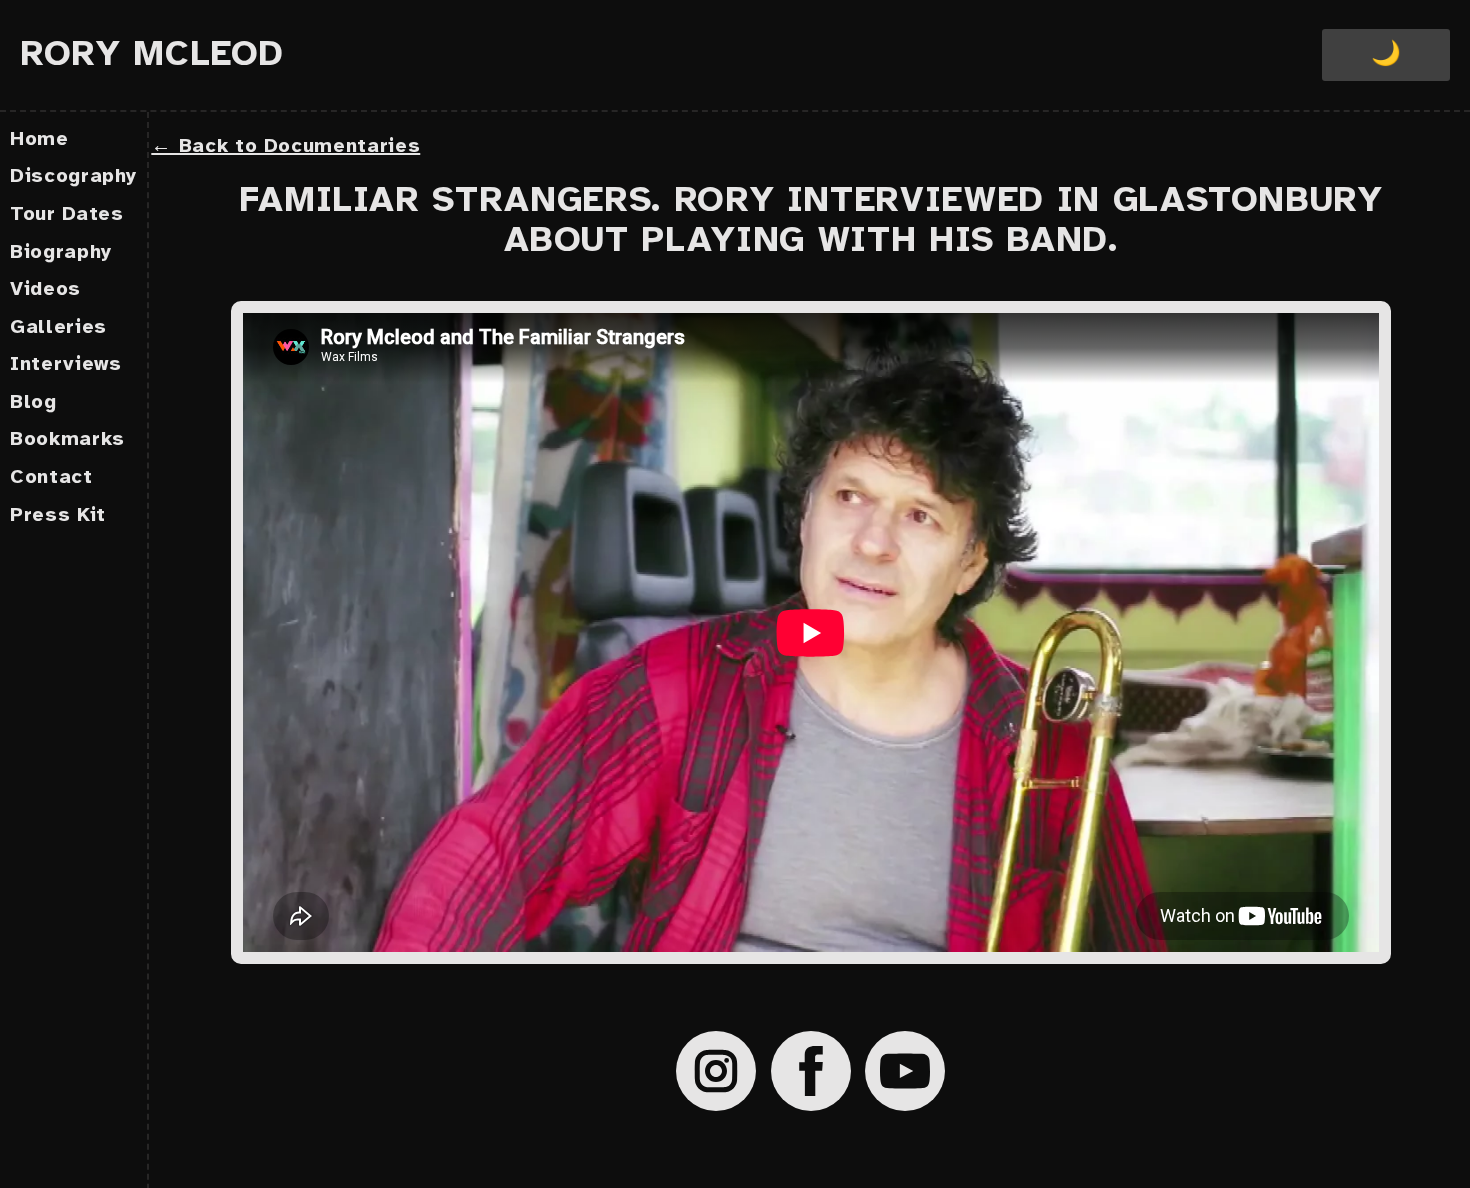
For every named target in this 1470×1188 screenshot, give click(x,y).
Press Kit (58, 515)
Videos (45, 289)
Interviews (66, 364)
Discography (73, 176)
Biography (61, 252)
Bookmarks (67, 439)
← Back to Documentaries (285, 146)
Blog (33, 402)
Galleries (58, 327)
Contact (51, 477)
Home (39, 139)
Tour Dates (67, 214)
